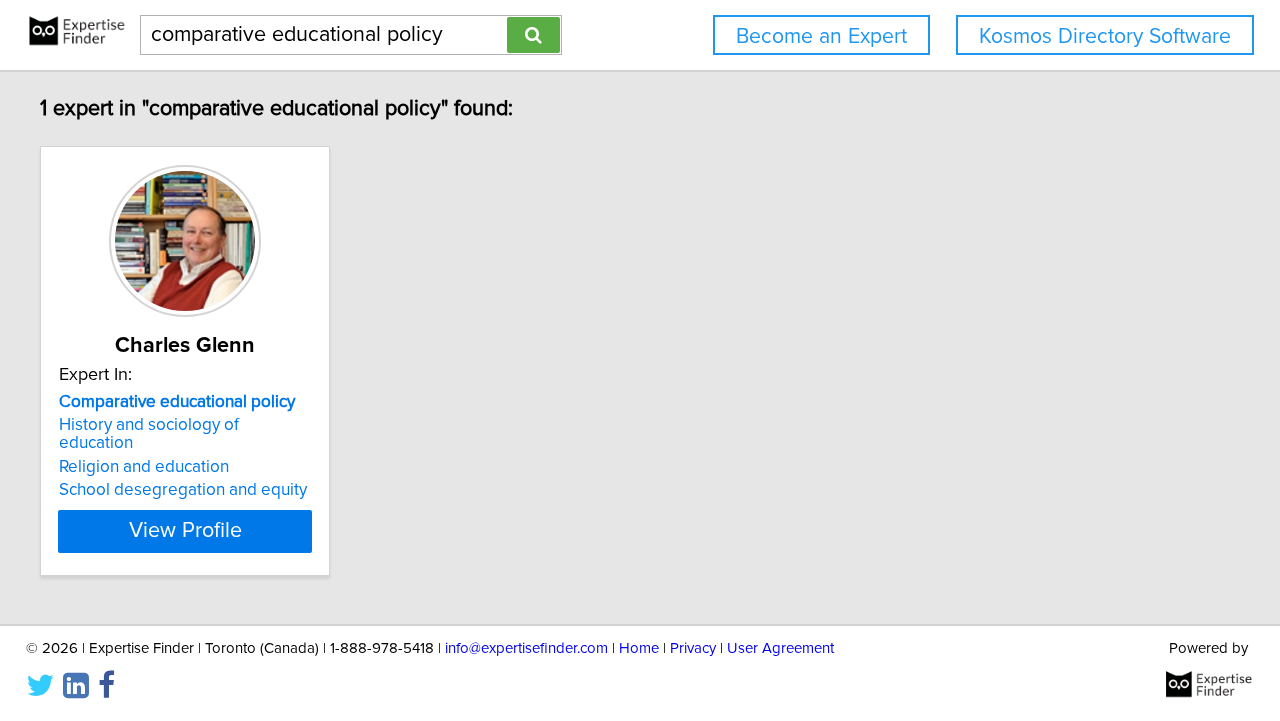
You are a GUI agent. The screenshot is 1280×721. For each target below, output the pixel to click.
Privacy (693, 648)
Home (639, 648)
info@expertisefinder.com (526, 648)
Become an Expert (821, 36)
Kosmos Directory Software (1105, 36)
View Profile (185, 531)
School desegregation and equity (183, 490)
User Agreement (780, 648)
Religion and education (144, 467)
